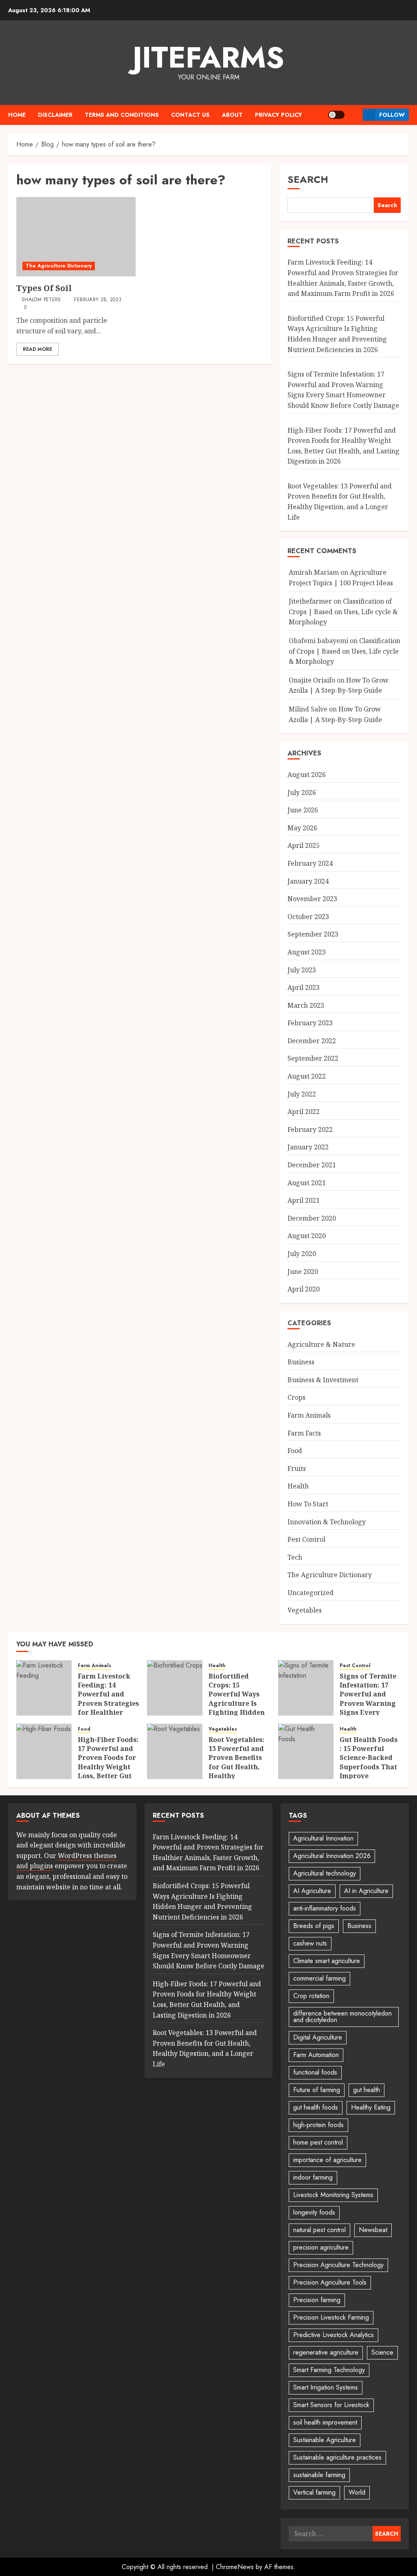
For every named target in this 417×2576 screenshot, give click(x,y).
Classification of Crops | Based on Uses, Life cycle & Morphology (343, 612)
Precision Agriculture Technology (338, 2265)
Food (295, 1451)
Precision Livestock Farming (331, 2317)
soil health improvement (325, 2422)
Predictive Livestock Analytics (334, 2335)
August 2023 (307, 952)
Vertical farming (314, 2492)
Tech (295, 1557)
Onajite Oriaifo (312, 680)
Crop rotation (311, 1996)
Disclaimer (55, 115)
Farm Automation (316, 2055)
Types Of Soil (44, 288)
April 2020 (304, 1289)
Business (301, 1362)
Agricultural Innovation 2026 (332, 1856)
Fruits (297, 1469)
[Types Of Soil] (76, 237)
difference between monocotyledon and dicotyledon (342, 2017)
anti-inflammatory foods (325, 1908)
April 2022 (304, 1112)
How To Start (308, 1504)
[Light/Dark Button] (336, 115)
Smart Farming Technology (329, 2370)
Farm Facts (304, 1433)
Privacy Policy (279, 115)
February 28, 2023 (98, 300)
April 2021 (304, 1200)
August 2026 (307, 775)
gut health (367, 2090)
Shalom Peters (41, 300)
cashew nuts (310, 1943)
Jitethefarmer (310, 601)
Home (17, 115)
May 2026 (302, 828)
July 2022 (302, 1094)
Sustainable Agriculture (325, 2440)
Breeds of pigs (314, 1926)
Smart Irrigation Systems (326, 2387)
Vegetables (305, 1610)
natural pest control (319, 2230)
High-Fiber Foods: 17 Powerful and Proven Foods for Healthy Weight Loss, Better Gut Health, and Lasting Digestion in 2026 (108, 1772)
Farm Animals (309, 1415)
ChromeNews (235, 2567)
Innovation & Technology (327, 1522)
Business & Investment (323, 1380)
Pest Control (306, 1539)
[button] (354, 115)
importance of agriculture (327, 2160)
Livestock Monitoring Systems (333, 2195)
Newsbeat (373, 2230)
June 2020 (303, 1272)
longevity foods (314, 2212)
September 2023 (313, 934)
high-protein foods (318, 2125)
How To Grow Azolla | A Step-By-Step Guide (339, 685)
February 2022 (310, 1129)
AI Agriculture (312, 1891)
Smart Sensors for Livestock (331, 2405)
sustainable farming (319, 2475)
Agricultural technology (325, 1873)
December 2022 (312, 1041)
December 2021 (312, 1165)
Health (298, 1486)
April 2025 (304, 845)
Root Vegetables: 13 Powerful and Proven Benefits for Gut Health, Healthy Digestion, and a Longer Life (236, 1767)
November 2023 (312, 899)
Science (382, 2352)
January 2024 (308, 881)
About (232, 115)
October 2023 (308, 917)
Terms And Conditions (122, 115)
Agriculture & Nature (321, 1344)
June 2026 (303, 810)
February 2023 (310, 1023)
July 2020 (302, 1254)
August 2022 (307, 1076)
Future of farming (317, 2090)
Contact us (190, 115)
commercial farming (319, 1978)
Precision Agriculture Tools (330, 2282)
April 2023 (304, 987)
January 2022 (308, 1147)
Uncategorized (311, 1593)
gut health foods (316, 2107)
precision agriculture (321, 2247)
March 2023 (306, 1005)
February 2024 (310, 863)
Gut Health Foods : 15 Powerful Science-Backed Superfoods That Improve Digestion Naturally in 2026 (369, 1767)
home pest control (318, 2142)
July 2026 (302, 792)
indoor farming (313, 2177)
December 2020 (312, 1218)
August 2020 (307, 1236)
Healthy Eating (371, 2107)
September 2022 (313, 1058)
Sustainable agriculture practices (337, 2457)
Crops (296, 1397)
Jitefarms (208, 57)
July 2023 (302, 970)
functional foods (315, 2072)
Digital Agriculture (318, 2037)
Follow (392, 115)
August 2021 (307, 1183)
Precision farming (317, 2300)
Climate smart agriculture (327, 1961)
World (357, 2492)
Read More (37, 349)
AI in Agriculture (366, 1891)
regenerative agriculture (326, 2352)
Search (308, 179)
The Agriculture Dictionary (59, 266)
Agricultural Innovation (323, 1838)
